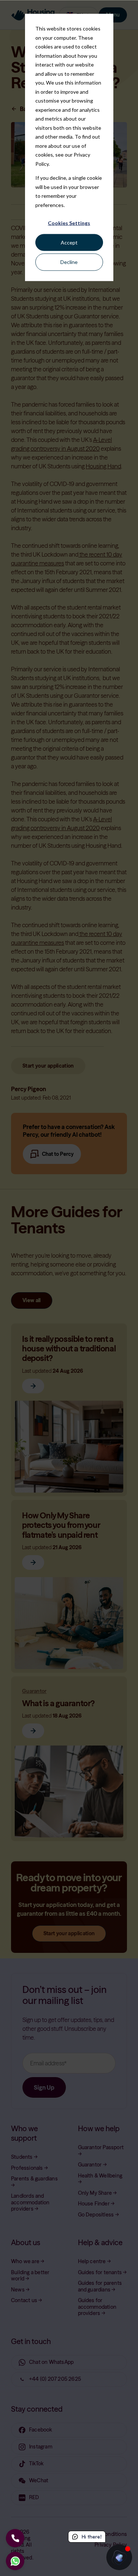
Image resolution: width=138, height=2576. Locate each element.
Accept (69, 242)
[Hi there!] (119, 2557)
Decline (69, 262)
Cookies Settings (69, 223)
